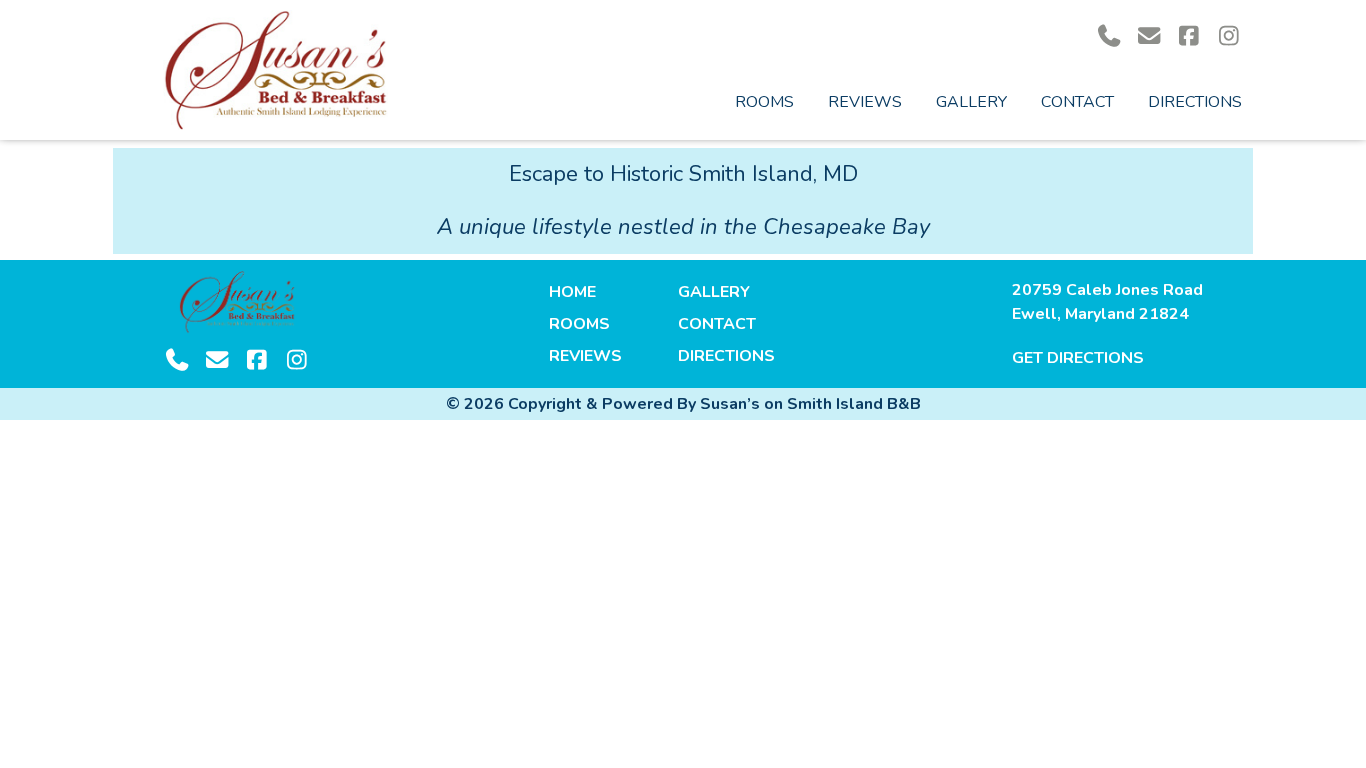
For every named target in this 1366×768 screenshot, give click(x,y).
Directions (1195, 102)
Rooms (764, 102)
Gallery (971, 102)
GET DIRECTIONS (1078, 358)
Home (572, 292)
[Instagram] (1229, 36)
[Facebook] (1189, 36)
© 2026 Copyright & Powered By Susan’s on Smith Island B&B (683, 404)
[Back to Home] (275, 70)
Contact (1077, 102)
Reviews (865, 102)
